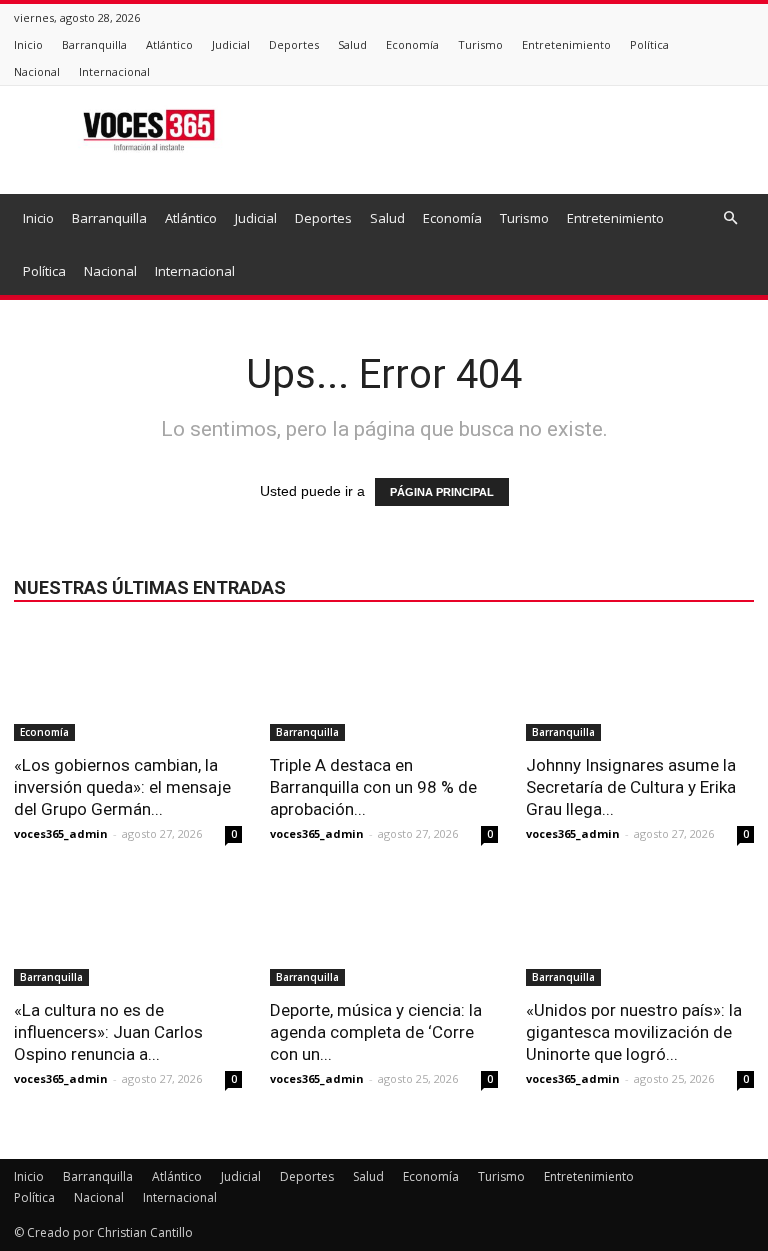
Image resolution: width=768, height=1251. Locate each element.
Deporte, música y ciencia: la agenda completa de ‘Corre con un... (376, 1032)
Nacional (37, 71)
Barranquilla (94, 44)
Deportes (294, 44)
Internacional (114, 71)
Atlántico (169, 44)
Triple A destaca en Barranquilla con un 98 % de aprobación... (373, 787)
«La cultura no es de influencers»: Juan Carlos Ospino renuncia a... (108, 1032)
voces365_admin (61, 833)
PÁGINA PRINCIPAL (442, 492)
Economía (412, 44)
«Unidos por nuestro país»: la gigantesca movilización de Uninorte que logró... (634, 1032)
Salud (352, 44)
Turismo (480, 44)
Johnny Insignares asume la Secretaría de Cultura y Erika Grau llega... (631, 787)
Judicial (231, 44)
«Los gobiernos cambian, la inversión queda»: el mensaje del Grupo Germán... (122, 787)
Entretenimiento (566, 44)
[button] (730, 218)
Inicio (28, 44)
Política (649, 44)
